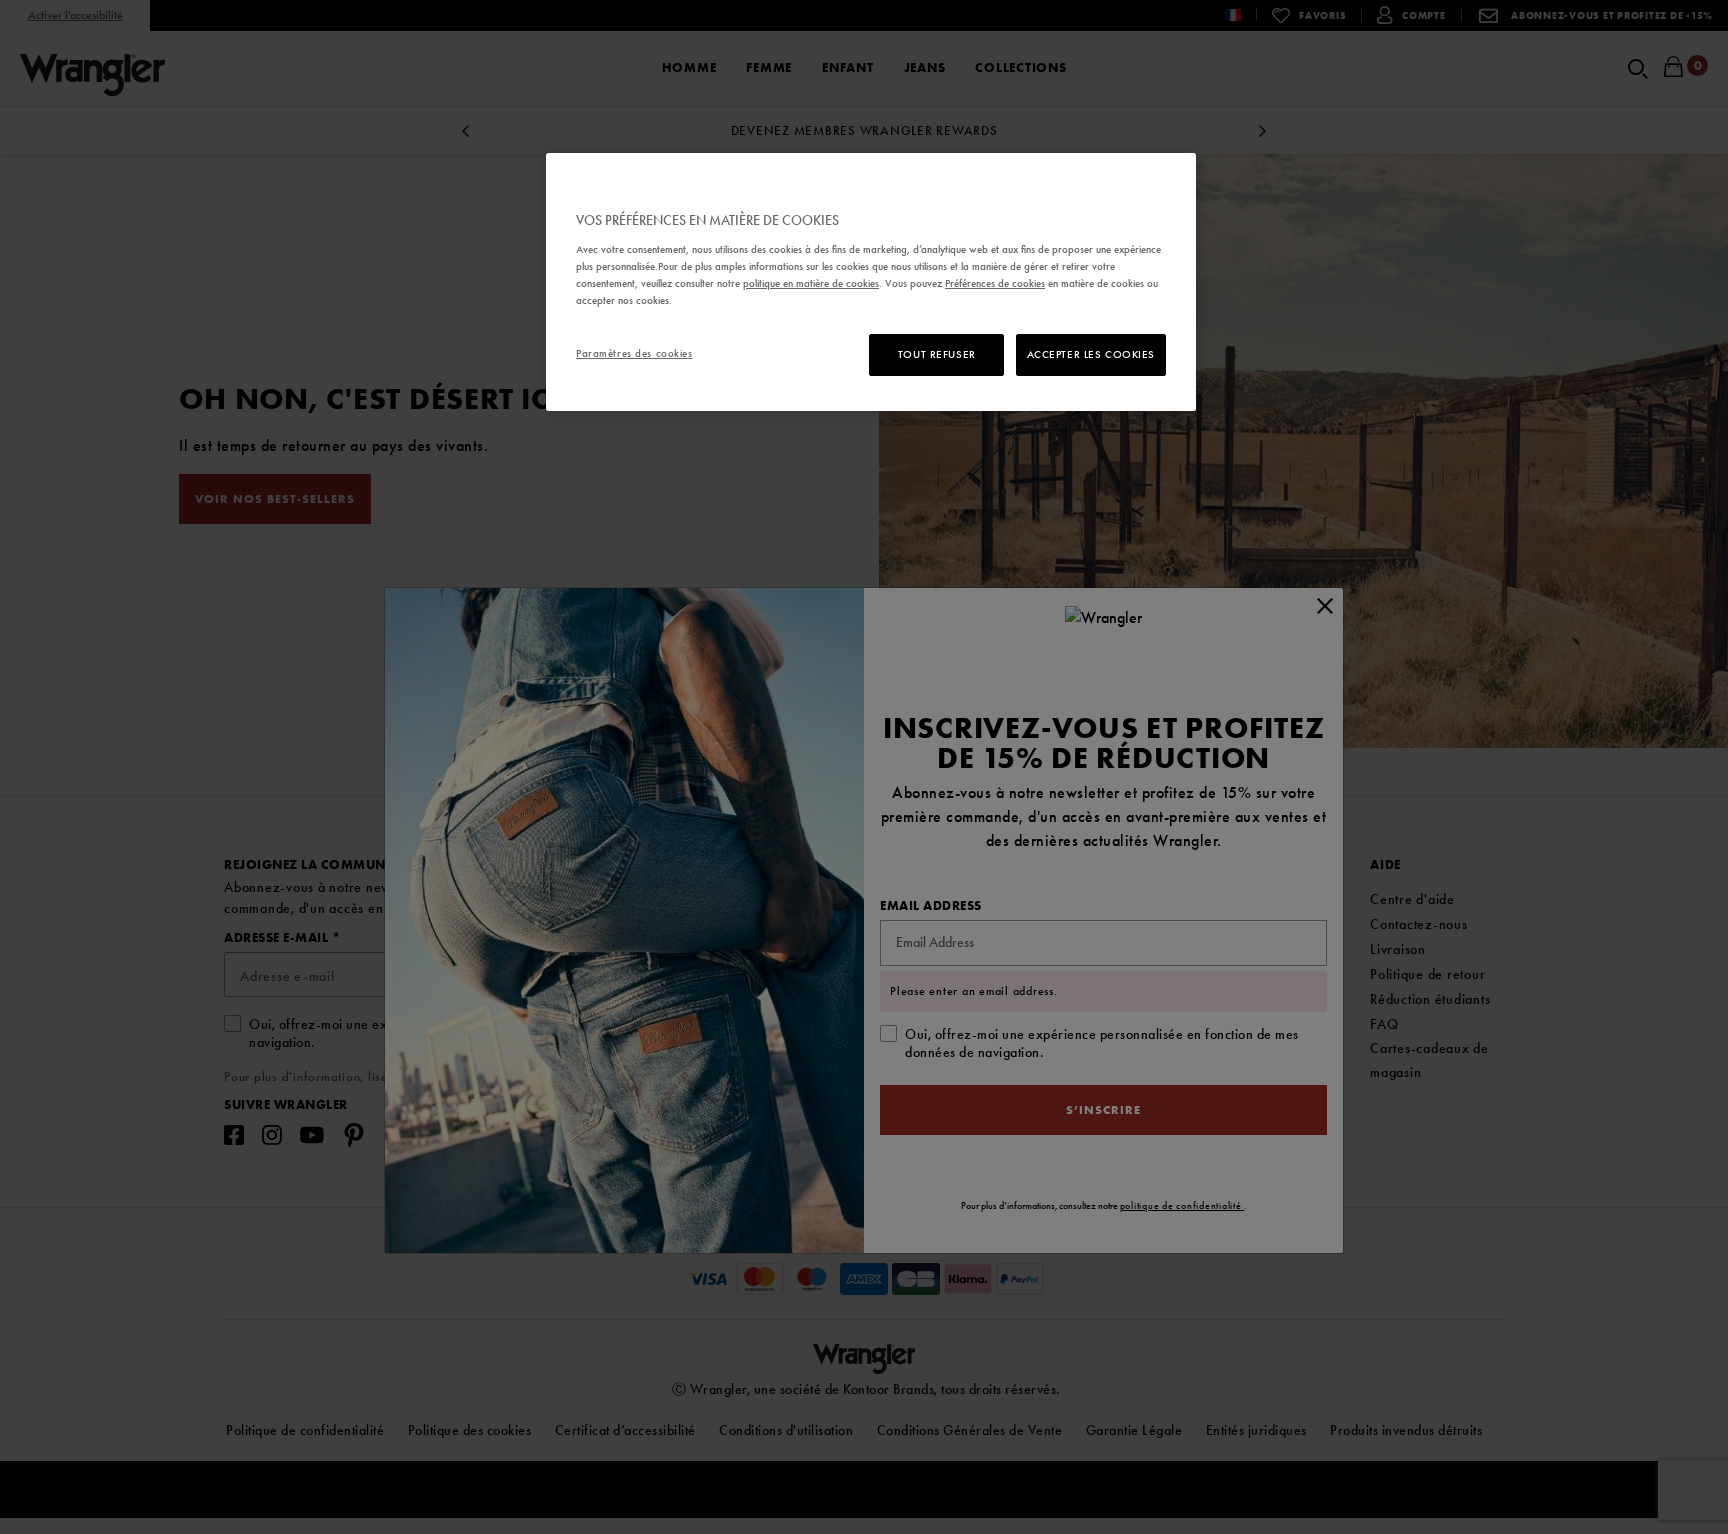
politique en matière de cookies (811, 283)
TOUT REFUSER (937, 354)
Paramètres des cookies (634, 353)
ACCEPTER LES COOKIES (1091, 354)
